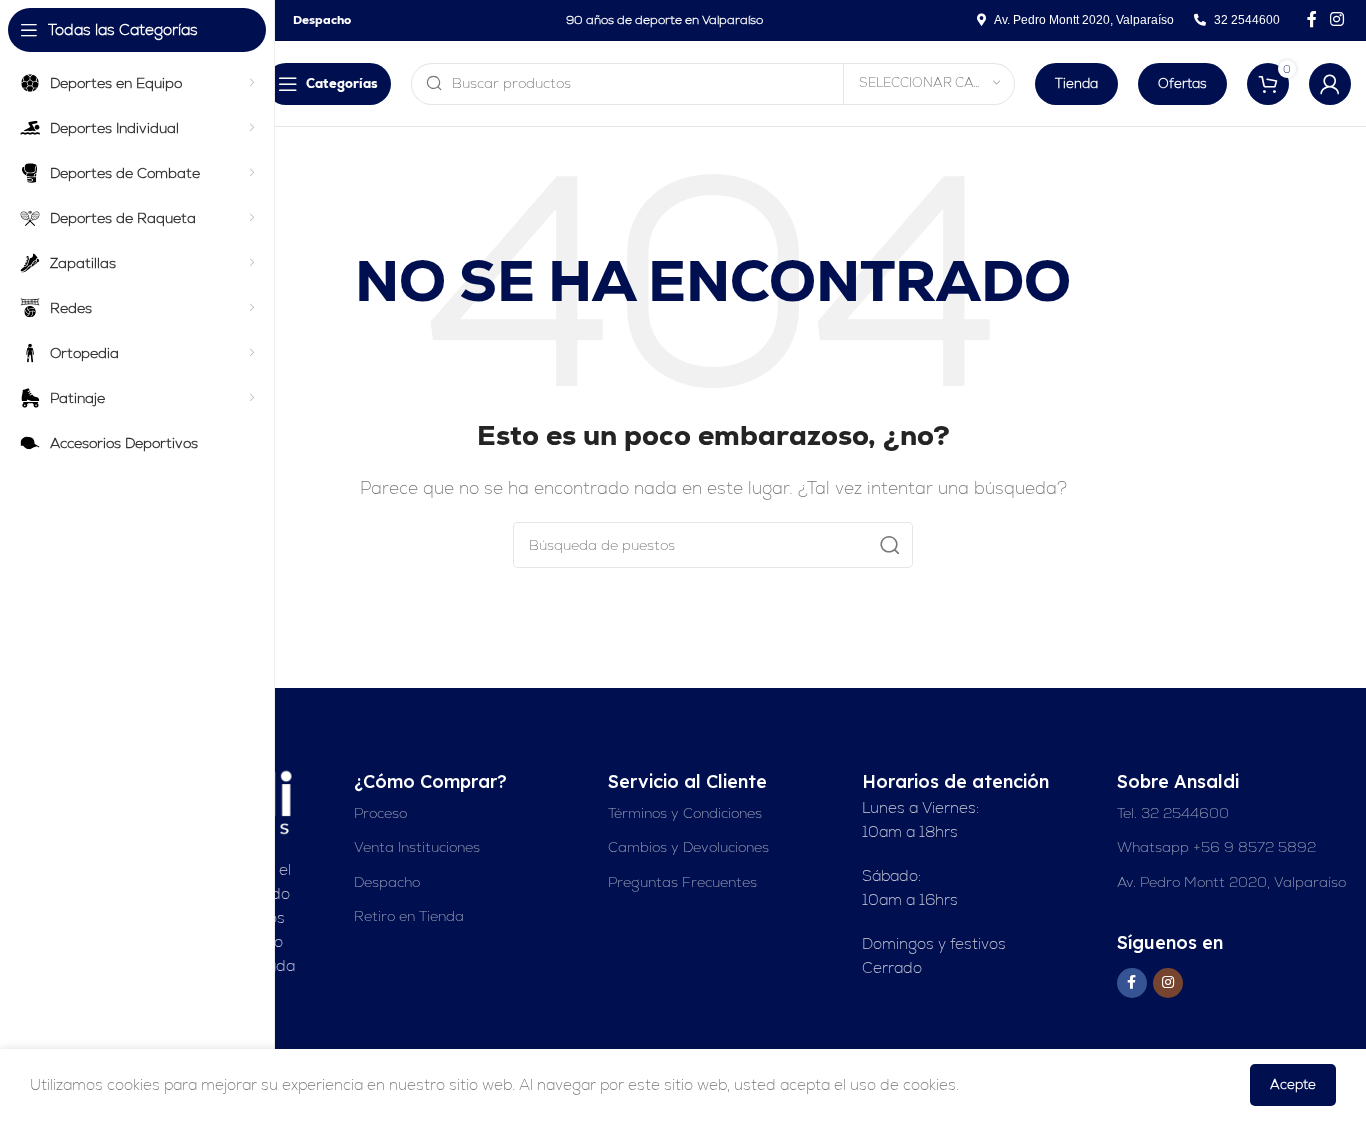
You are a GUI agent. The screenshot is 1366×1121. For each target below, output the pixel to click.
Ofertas (1182, 83)
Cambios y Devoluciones (688, 847)
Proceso (380, 813)
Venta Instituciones (417, 847)
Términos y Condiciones (685, 813)
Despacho (387, 882)
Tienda (1076, 83)
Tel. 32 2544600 (1173, 813)
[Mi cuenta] (1330, 84)
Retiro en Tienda (409, 916)
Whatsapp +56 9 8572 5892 (1216, 847)
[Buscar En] (890, 545)
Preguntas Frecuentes (682, 882)
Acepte (1293, 1084)
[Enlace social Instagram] (1337, 19)
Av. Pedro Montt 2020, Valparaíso (1231, 882)
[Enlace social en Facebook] (1311, 19)
